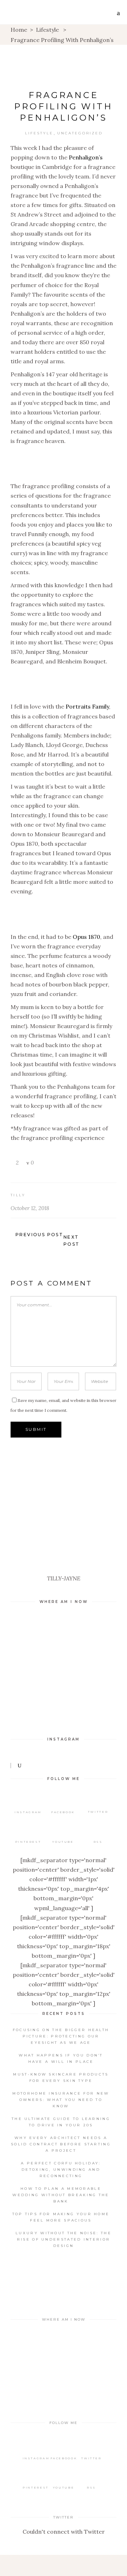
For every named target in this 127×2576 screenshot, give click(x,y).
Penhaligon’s (86, 157)
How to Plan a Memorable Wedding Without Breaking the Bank (61, 2195)
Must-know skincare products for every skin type (61, 2077)
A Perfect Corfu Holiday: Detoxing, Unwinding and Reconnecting (61, 2170)
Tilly (18, 1195)
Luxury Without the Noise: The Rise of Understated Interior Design (64, 2239)
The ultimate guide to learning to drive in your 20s (61, 2122)
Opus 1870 (86, 937)
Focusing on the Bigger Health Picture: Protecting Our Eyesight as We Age (61, 2036)
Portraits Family (87, 706)
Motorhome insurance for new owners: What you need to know (61, 2100)
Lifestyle (47, 30)
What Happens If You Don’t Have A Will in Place (61, 2058)
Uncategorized (80, 133)
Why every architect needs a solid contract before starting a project (61, 2144)
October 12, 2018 (30, 1208)
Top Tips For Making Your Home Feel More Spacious (61, 2217)
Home (19, 30)
